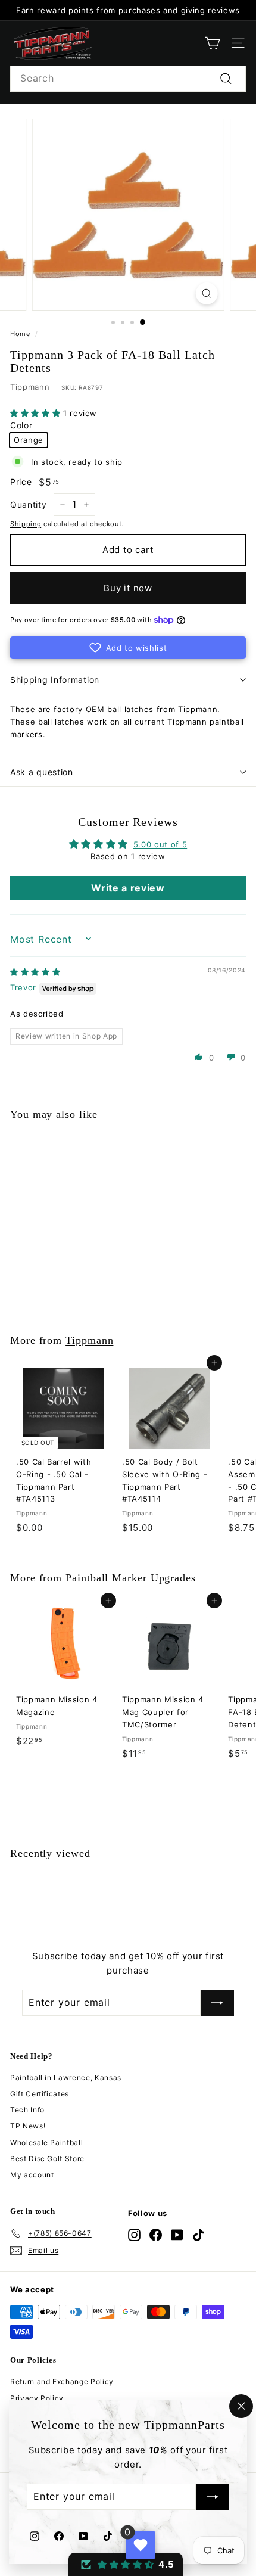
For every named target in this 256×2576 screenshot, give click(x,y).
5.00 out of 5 (160, 844)
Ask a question (42, 772)
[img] (35, 972)
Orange (29, 440)
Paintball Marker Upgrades (131, 1578)
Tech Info (27, 2110)
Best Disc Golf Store (47, 2159)
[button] (37, 413)
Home (20, 334)
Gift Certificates (40, 2094)
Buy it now (128, 588)
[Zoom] (206, 293)
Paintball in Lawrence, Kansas (66, 2078)
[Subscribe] (213, 2497)
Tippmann (30, 387)
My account (32, 2175)
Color (21, 425)
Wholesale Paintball (46, 2142)
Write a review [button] (128, 888)
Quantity (28, 504)
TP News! (28, 2126)
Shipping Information (55, 680)
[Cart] (212, 43)
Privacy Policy (37, 2398)
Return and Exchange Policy (62, 2381)
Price (21, 482)
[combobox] (128, 79)
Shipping (26, 524)
